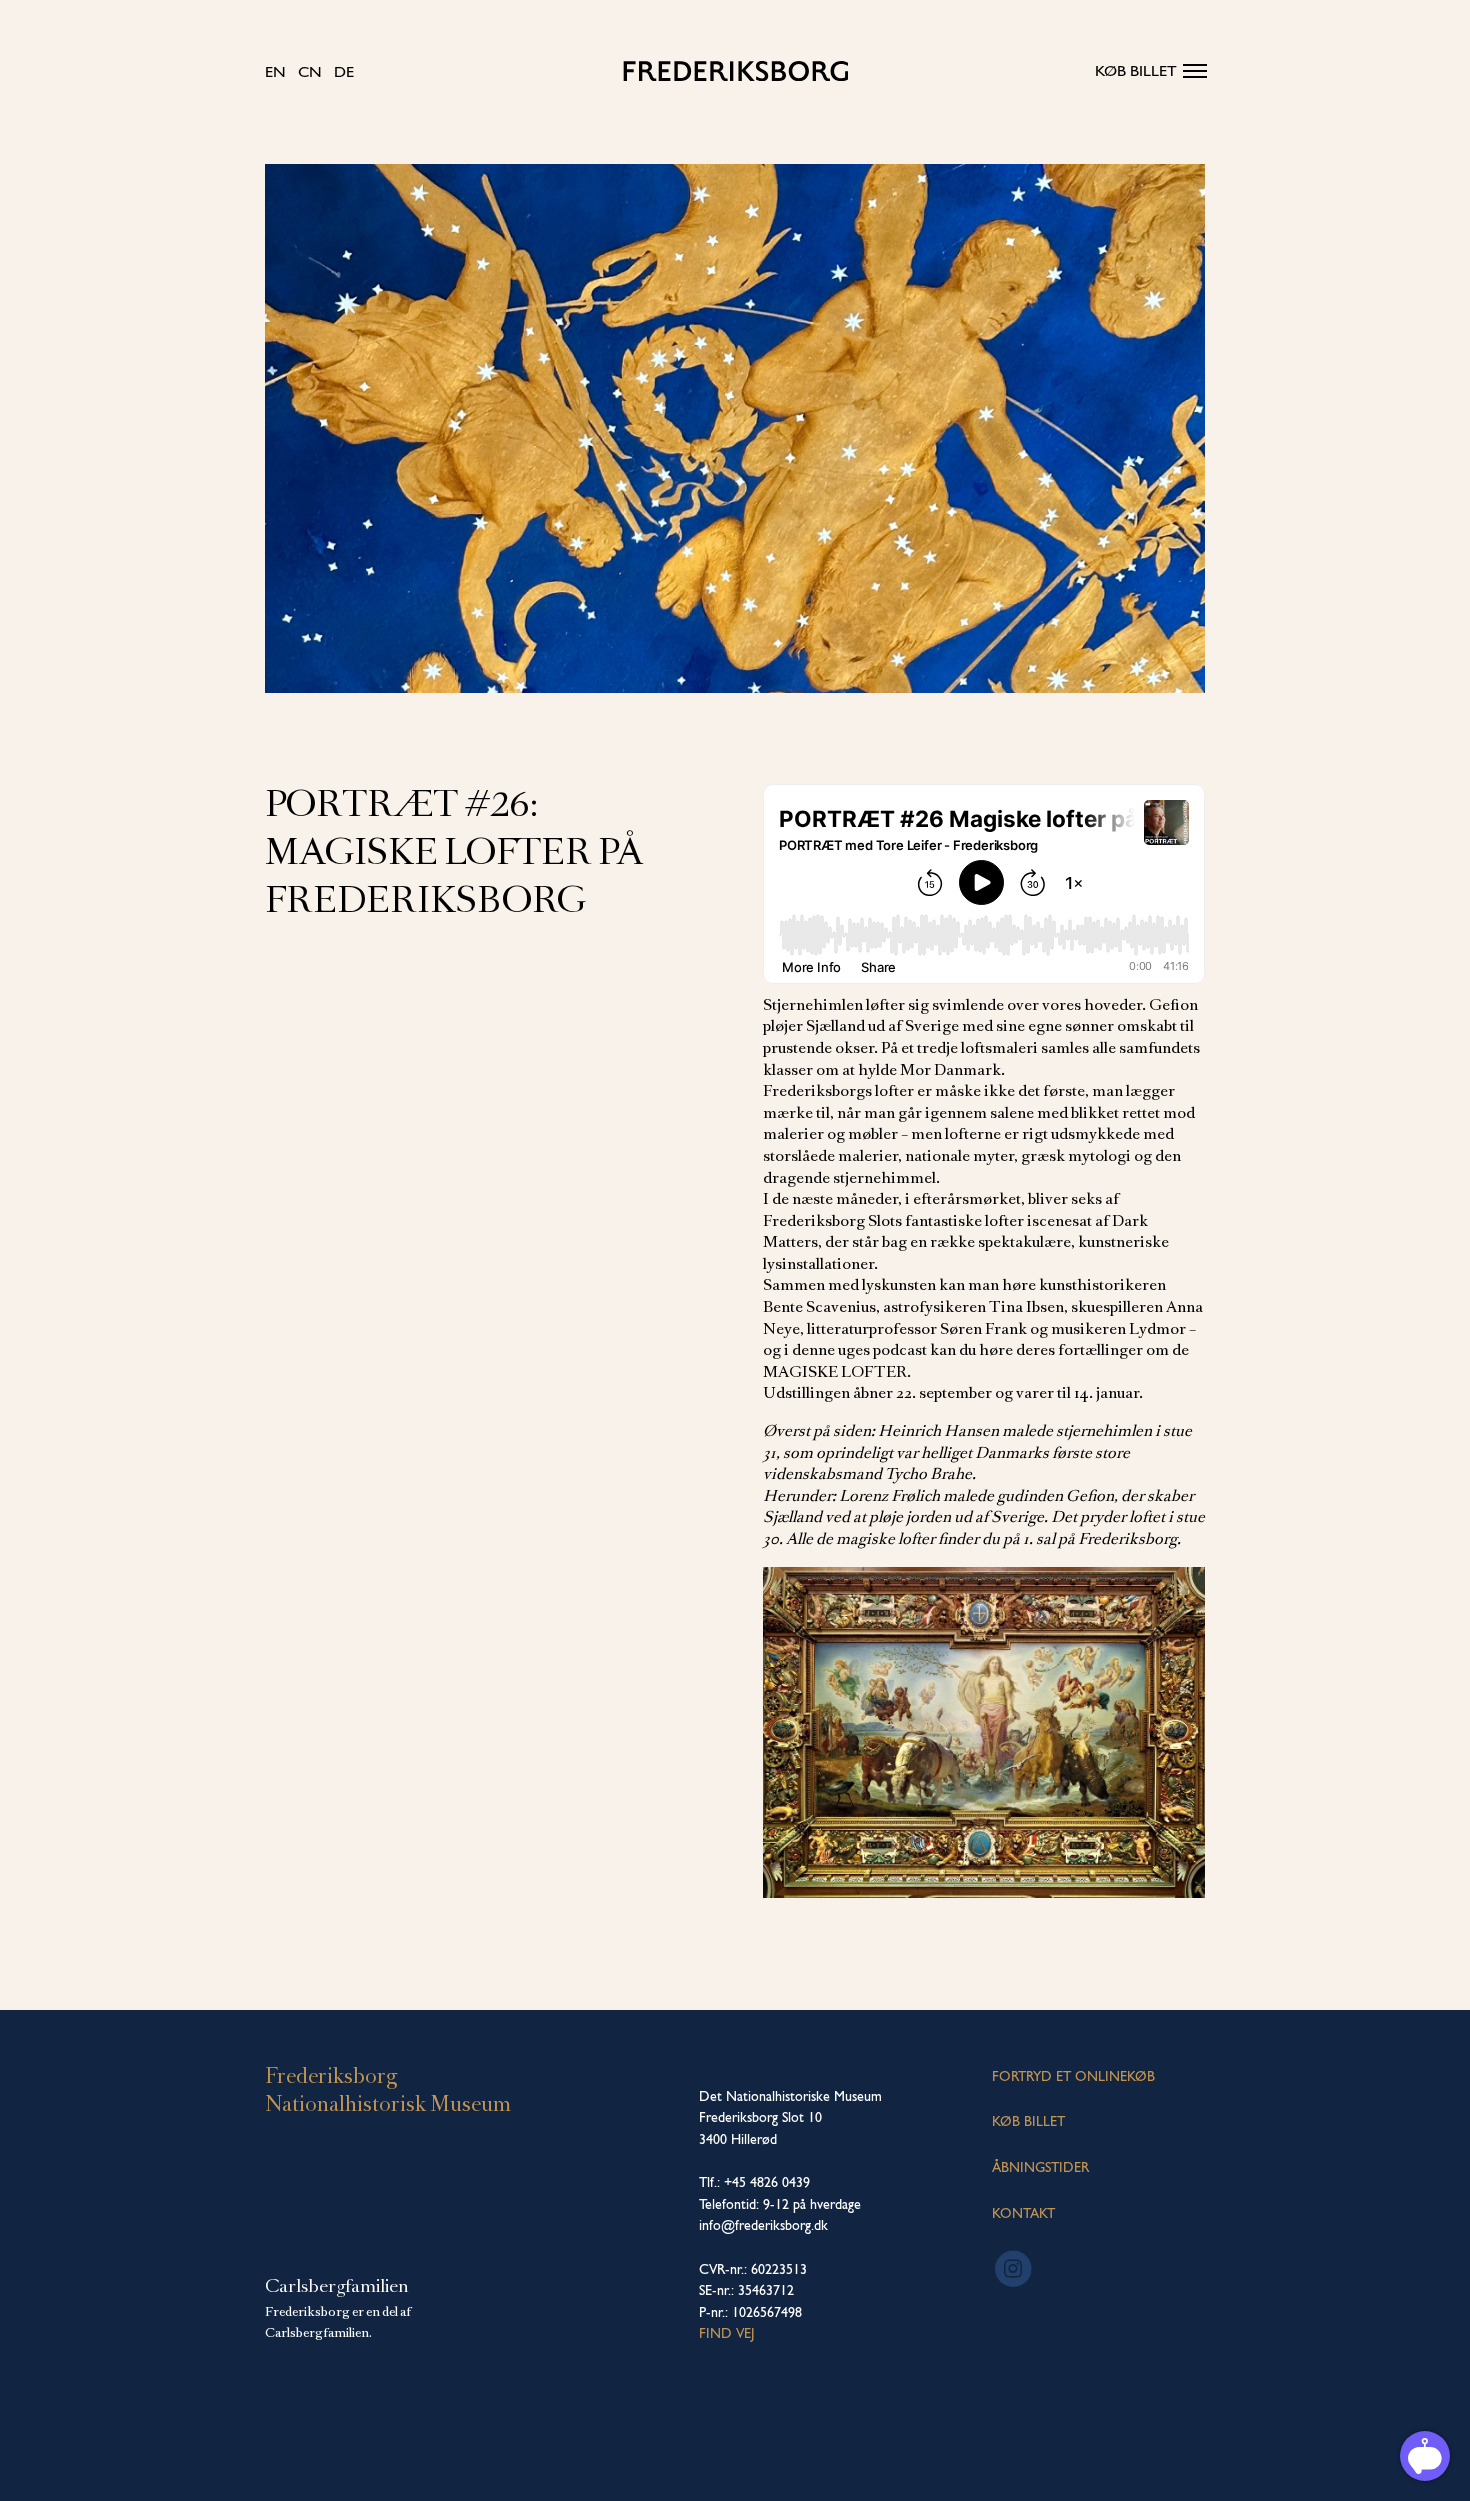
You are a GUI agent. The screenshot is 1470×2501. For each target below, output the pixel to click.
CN (310, 71)
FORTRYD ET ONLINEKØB (1073, 2076)
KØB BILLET (1028, 2121)
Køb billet (1136, 70)
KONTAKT (1023, 2213)
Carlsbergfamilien (337, 2286)
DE (344, 71)
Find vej (727, 2333)
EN (275, 71)
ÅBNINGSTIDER (1040, 2167)
